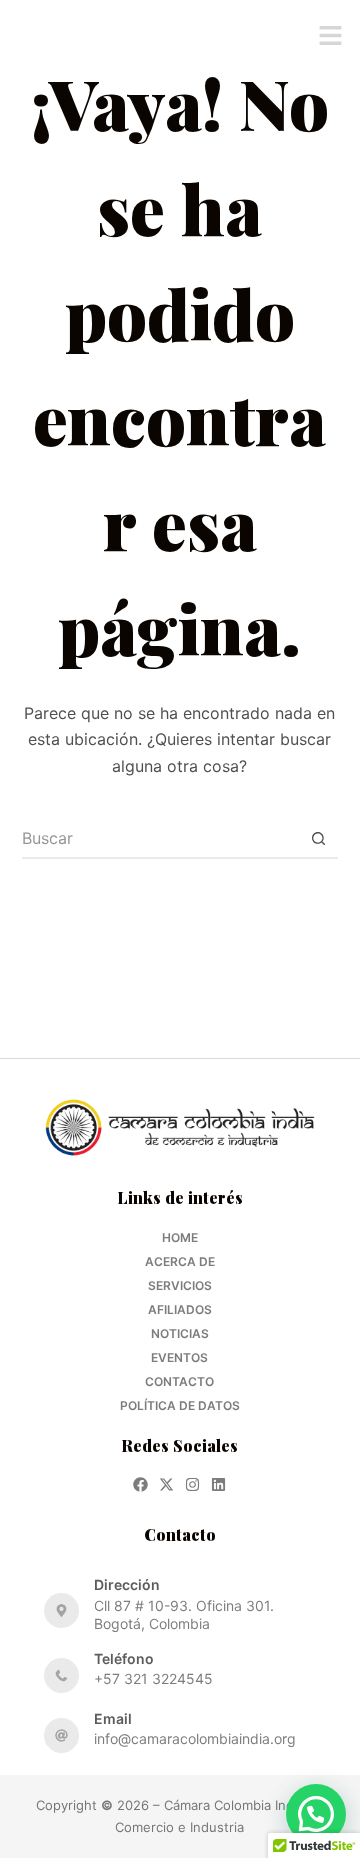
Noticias (180, 1333)
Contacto (179, 1381)
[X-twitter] (166, 1484)
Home (180, 1237)
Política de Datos (180, 1405)
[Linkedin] (218, 1484)
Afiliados (180, 1309)
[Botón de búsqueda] (318, 839)
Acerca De (180, 1261)
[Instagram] (192, 1484)
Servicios (180, 1285)
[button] (330, 37)
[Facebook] (140, 1484)
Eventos (179, 1357)
